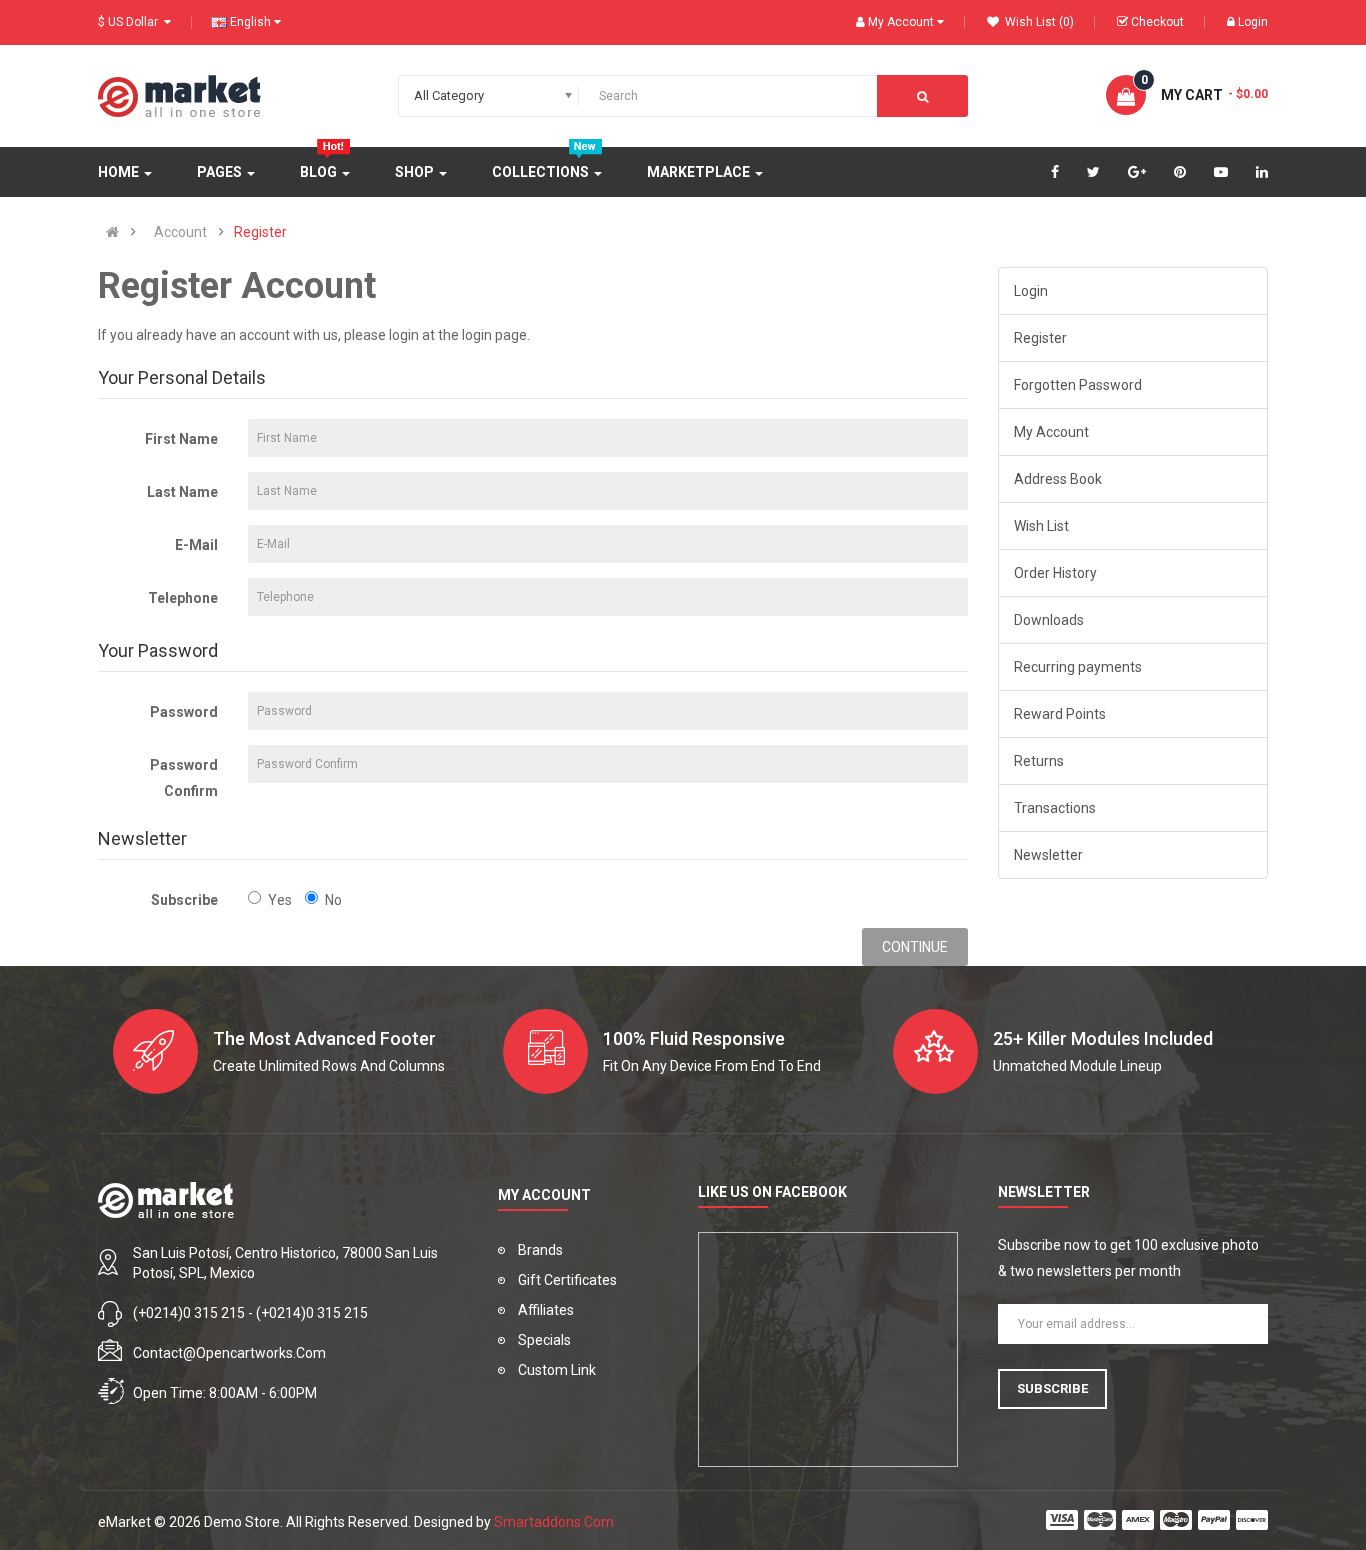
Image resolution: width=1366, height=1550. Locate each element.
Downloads (1049, 620)
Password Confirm (184, 778)
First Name (181, 439)
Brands (540, 1250)
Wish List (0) (1038, 22)
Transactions (1055, 808)
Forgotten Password (1078, 385)
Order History (1055, 573)
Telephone (183, 598)
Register (260, 232)
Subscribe (184, 900)
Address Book (1058, 479)
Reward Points (1060, 714)
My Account (1051, 432)
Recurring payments (1078, 667)
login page (494, 335)
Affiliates (546, 1310)
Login (1253, 22)
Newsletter (1048, 855)
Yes (280, 900)
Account (180, 232)
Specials (544, 1340)
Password (184, 712)
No (333, 900)
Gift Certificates (567, 1280)
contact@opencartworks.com (229, 1353)
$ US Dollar (131, 22)
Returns (1039, 761)
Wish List (1041, 526)
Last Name (182, 492)
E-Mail (196, 545)
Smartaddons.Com (554, 1522)
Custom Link (557, 1370)
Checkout (1157, 22)
